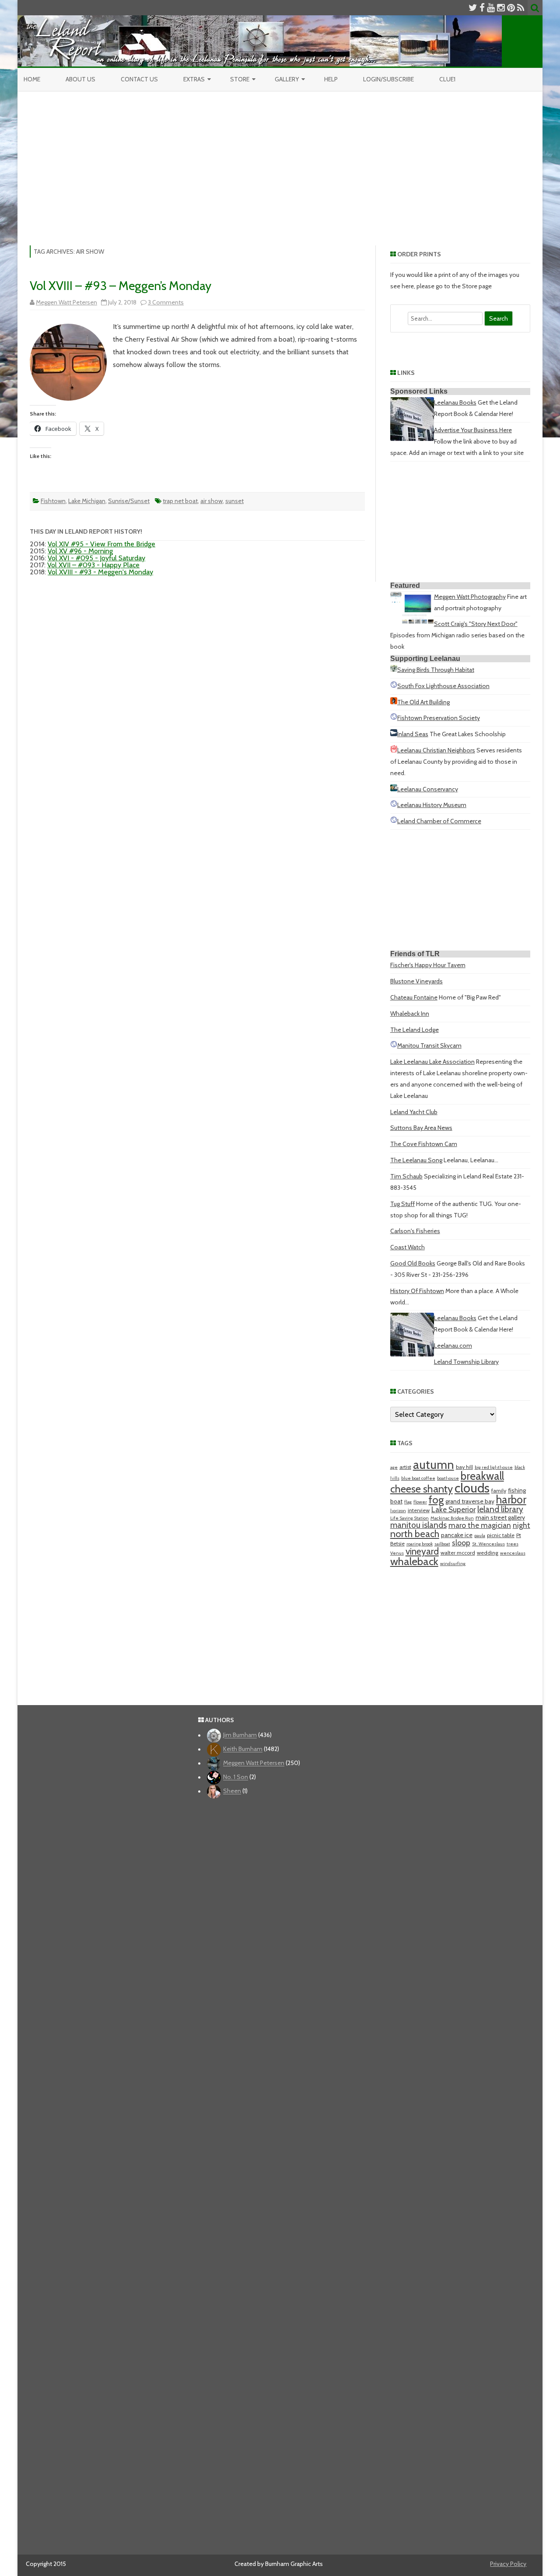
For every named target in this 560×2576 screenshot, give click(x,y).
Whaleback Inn (410, 1014)
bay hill (464, 1467)
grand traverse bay (470, 1501)
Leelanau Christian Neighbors (436, 750)
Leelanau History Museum (432, 805)
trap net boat (180, 501)
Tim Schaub (406, 1176)
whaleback (414, 1561)
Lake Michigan (87, 501)
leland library (500, 1509)
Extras (194, 79)
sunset (234, 501)
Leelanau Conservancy (428, 789)
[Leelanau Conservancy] (394, 789)
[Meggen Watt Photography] (412, 622)
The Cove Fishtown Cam (424, 1144)
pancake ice (457, 1535)
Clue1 (447, 79)
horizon (398, 1511)
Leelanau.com (453, 1346)
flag (408, 1502)
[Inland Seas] (394, 734)
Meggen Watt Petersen (66, 302)
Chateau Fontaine (414, 997)
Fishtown (53, 501)
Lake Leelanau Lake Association (432, 1062)
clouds (472, 1488)
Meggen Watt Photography (470, 597)
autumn (434, 1465)
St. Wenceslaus (488, 1544)
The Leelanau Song (416, 1160)
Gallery (287, 79)
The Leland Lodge (415, 1030)
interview (419, 1510)
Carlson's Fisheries (415, 1231)
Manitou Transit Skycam (429, 1045)
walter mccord (458, 1553)
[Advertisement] (280, 157)
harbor (511, 1499)
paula (480, 1536)
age (394, 1467)
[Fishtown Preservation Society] (394, 718)
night (521, 1525)
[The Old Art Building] (394, 702)
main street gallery (500, 1517)
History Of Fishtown (417, 1291)
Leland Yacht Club (414, 1112)
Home (32, 79)
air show (212, 501)
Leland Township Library (466, 1362)
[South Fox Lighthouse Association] (394, 686)
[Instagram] (501, 8)
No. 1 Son (236, 1777)
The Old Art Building (423, 702)
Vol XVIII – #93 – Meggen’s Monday (121, 286)
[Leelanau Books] (412, 439)
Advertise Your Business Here (473, 430)
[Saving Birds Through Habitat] (394, 670)
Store (240, 79)
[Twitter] (473, 8)
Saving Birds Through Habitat (436, 670)
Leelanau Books (455, 402)
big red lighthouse (494, 1467)
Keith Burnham (243, 1749)
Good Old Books (413, 1263)
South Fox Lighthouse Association (443, 686)
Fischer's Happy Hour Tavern (428, 965)
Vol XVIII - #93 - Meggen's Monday (100, 572)
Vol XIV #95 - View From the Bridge (101, 544)
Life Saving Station (409, 1518)
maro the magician (480, 1525)
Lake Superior (453, 1509)
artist (405, 1467)
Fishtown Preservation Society (439, 718)
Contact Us (139, 79)
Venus (397, 1553)
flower (420, 1502)
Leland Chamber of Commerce (439, 821)
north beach (415, 1534)
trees (513, 1544)
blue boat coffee (418, 1478)
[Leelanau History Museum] (394, 805)
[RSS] (521, 8)
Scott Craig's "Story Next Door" (476, 624)
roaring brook (420, 1544)
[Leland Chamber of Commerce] (394, 821)
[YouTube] (491, 8)
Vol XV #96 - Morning (80, 551)
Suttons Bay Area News (421, 1128)
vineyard (422, 1551)
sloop (461, 1543)
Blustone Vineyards (416, 981)
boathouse (448, 1478)
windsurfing (453, 1564)
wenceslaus (513, 1553)
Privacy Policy (508, 2564)
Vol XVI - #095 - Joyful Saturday (96, 558)
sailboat (442, 1544)
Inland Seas (413, 734)
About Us (80, 79)
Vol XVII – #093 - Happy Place (93, 565)
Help (331, 79)
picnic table (501, 1535)
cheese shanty (422, 1489)
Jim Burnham (240, 1735)
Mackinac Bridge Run (452, 1518)
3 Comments (166, 302)
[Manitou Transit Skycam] (394, 1045)
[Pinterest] (511, 8)
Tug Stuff (402, 1204)
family (499, 1491)
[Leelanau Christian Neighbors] (394, 750)
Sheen (232, 1791)
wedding (488, 1553)
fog (436, 1500)
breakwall (482, 1476)
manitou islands (418, 1525)
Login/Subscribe (388, 79)
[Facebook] (482, 8)
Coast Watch (408, 1247)
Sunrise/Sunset (129, 501)
